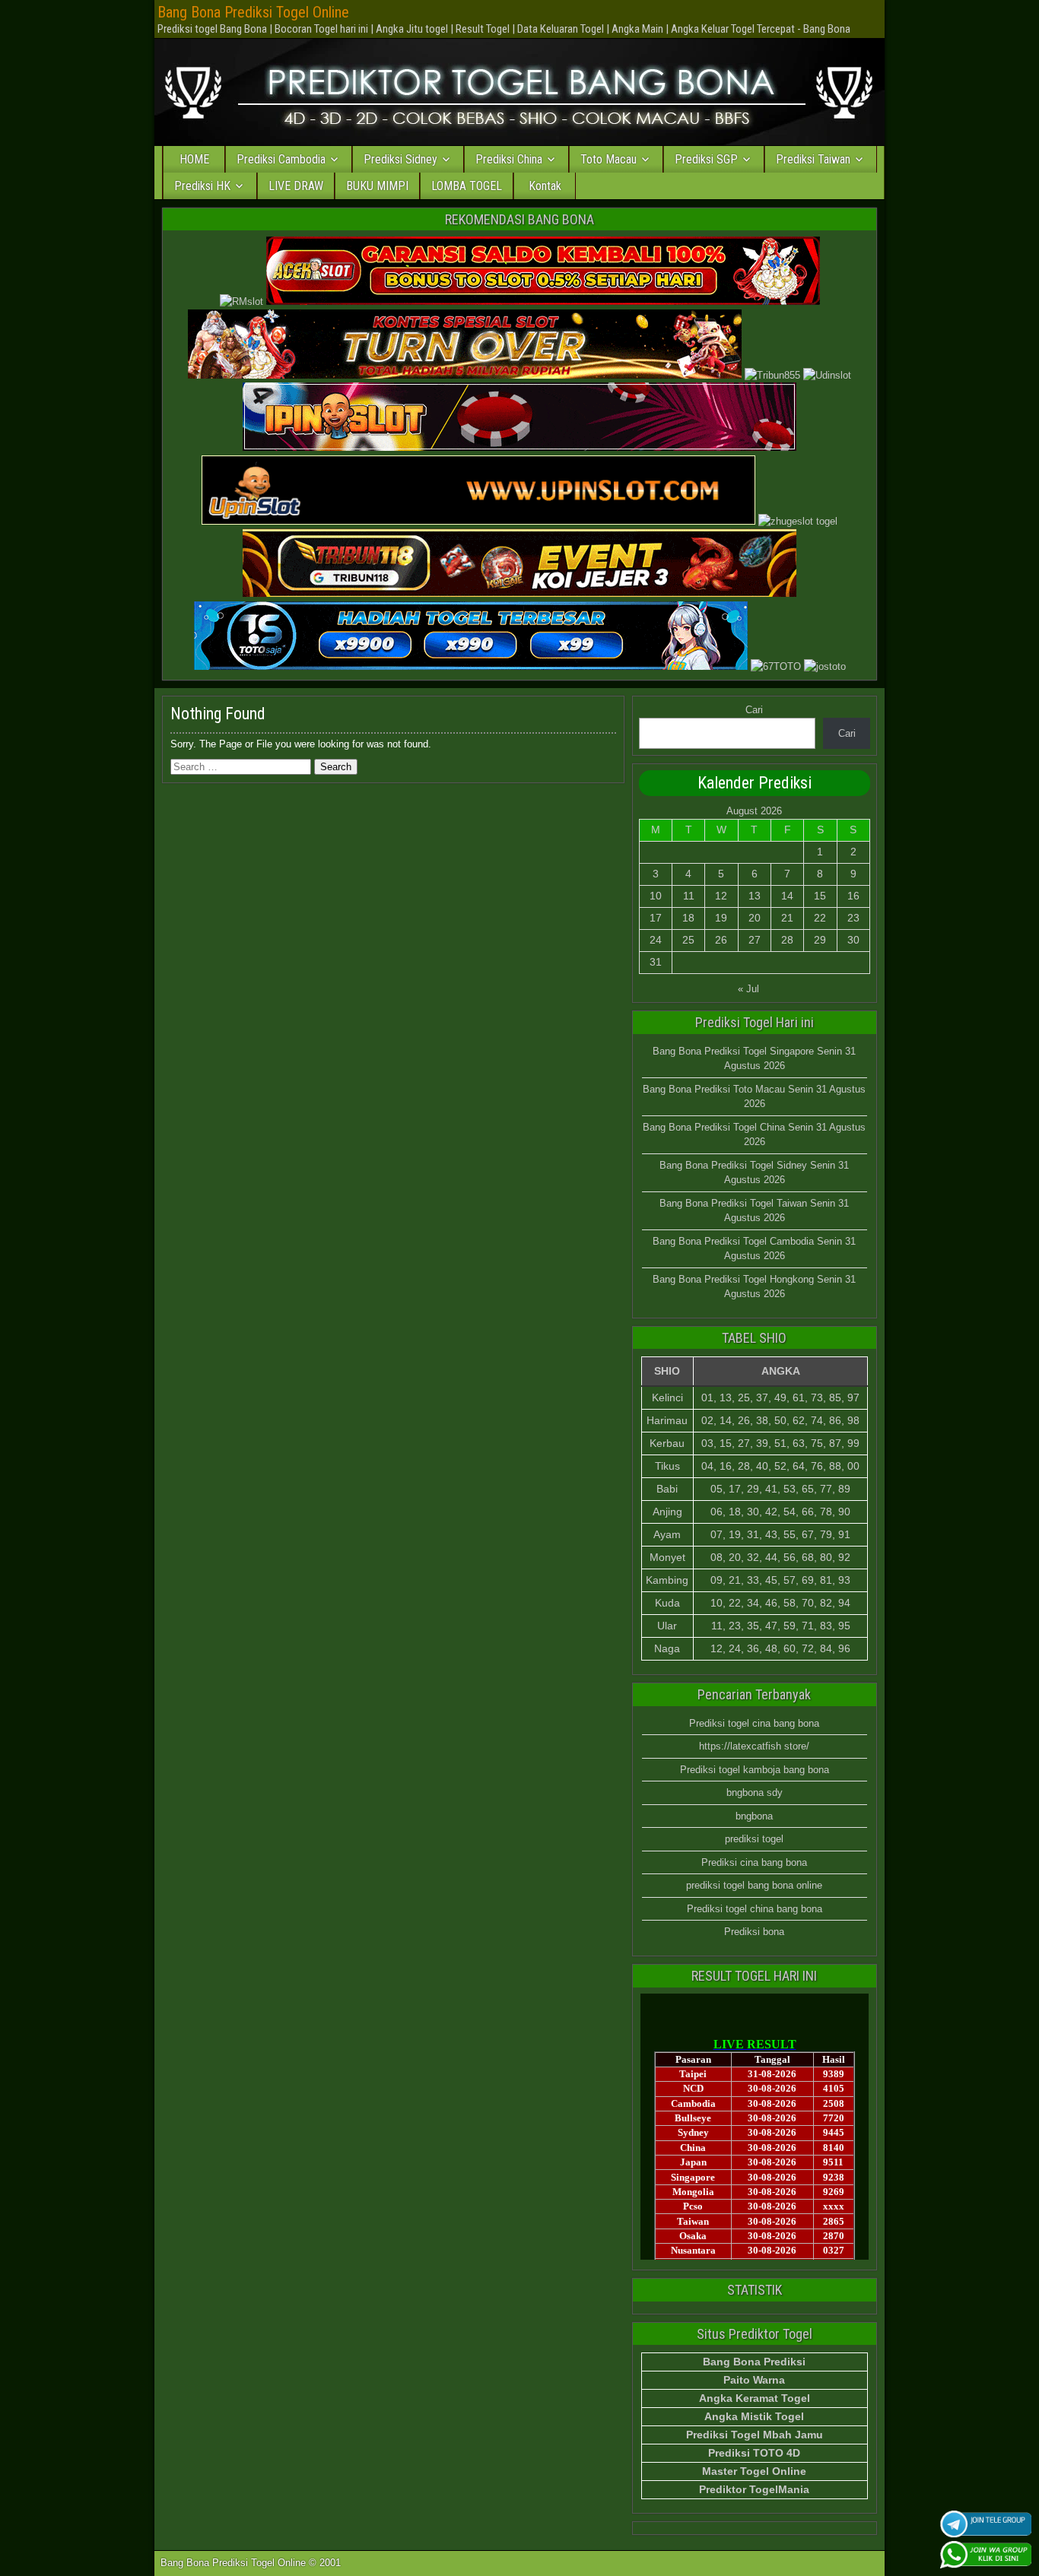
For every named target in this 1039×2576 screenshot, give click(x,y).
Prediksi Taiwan (813, 159)
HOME (194, 159)
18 (688, 918)
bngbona (754, 1816)
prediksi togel (754, 1839)
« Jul (748, 989)
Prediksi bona (754, 1932)
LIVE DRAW (296, 186)
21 (787, 918)
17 (656, 918)
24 (656, 940)
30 (853, 940)
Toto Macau (608, 159)
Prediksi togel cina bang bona (754, 1723)
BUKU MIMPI (377, 186)
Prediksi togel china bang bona (755, 1909)
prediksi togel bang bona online (754, 1885)
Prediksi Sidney (400, 159)
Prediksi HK (202, 186)
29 (820, 940)
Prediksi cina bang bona (754, 1862)
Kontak (545, 186)
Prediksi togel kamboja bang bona (755, 1770)
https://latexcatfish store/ (754, 1746)
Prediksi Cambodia (281, 159)
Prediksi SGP (706, 159)
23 (853, 918)
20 (755, 918)
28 (787, 940)
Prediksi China (509, 159)
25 (688, 940)
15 (820, 896)
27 (755, 940)
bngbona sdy (755, 1792)
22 (820, 918)
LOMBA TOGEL (467, 186)
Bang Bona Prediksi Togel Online (253, 12)
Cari (754, 710)
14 (787, 896)
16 (853, 896)
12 (721, 896)
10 (656, 896)
